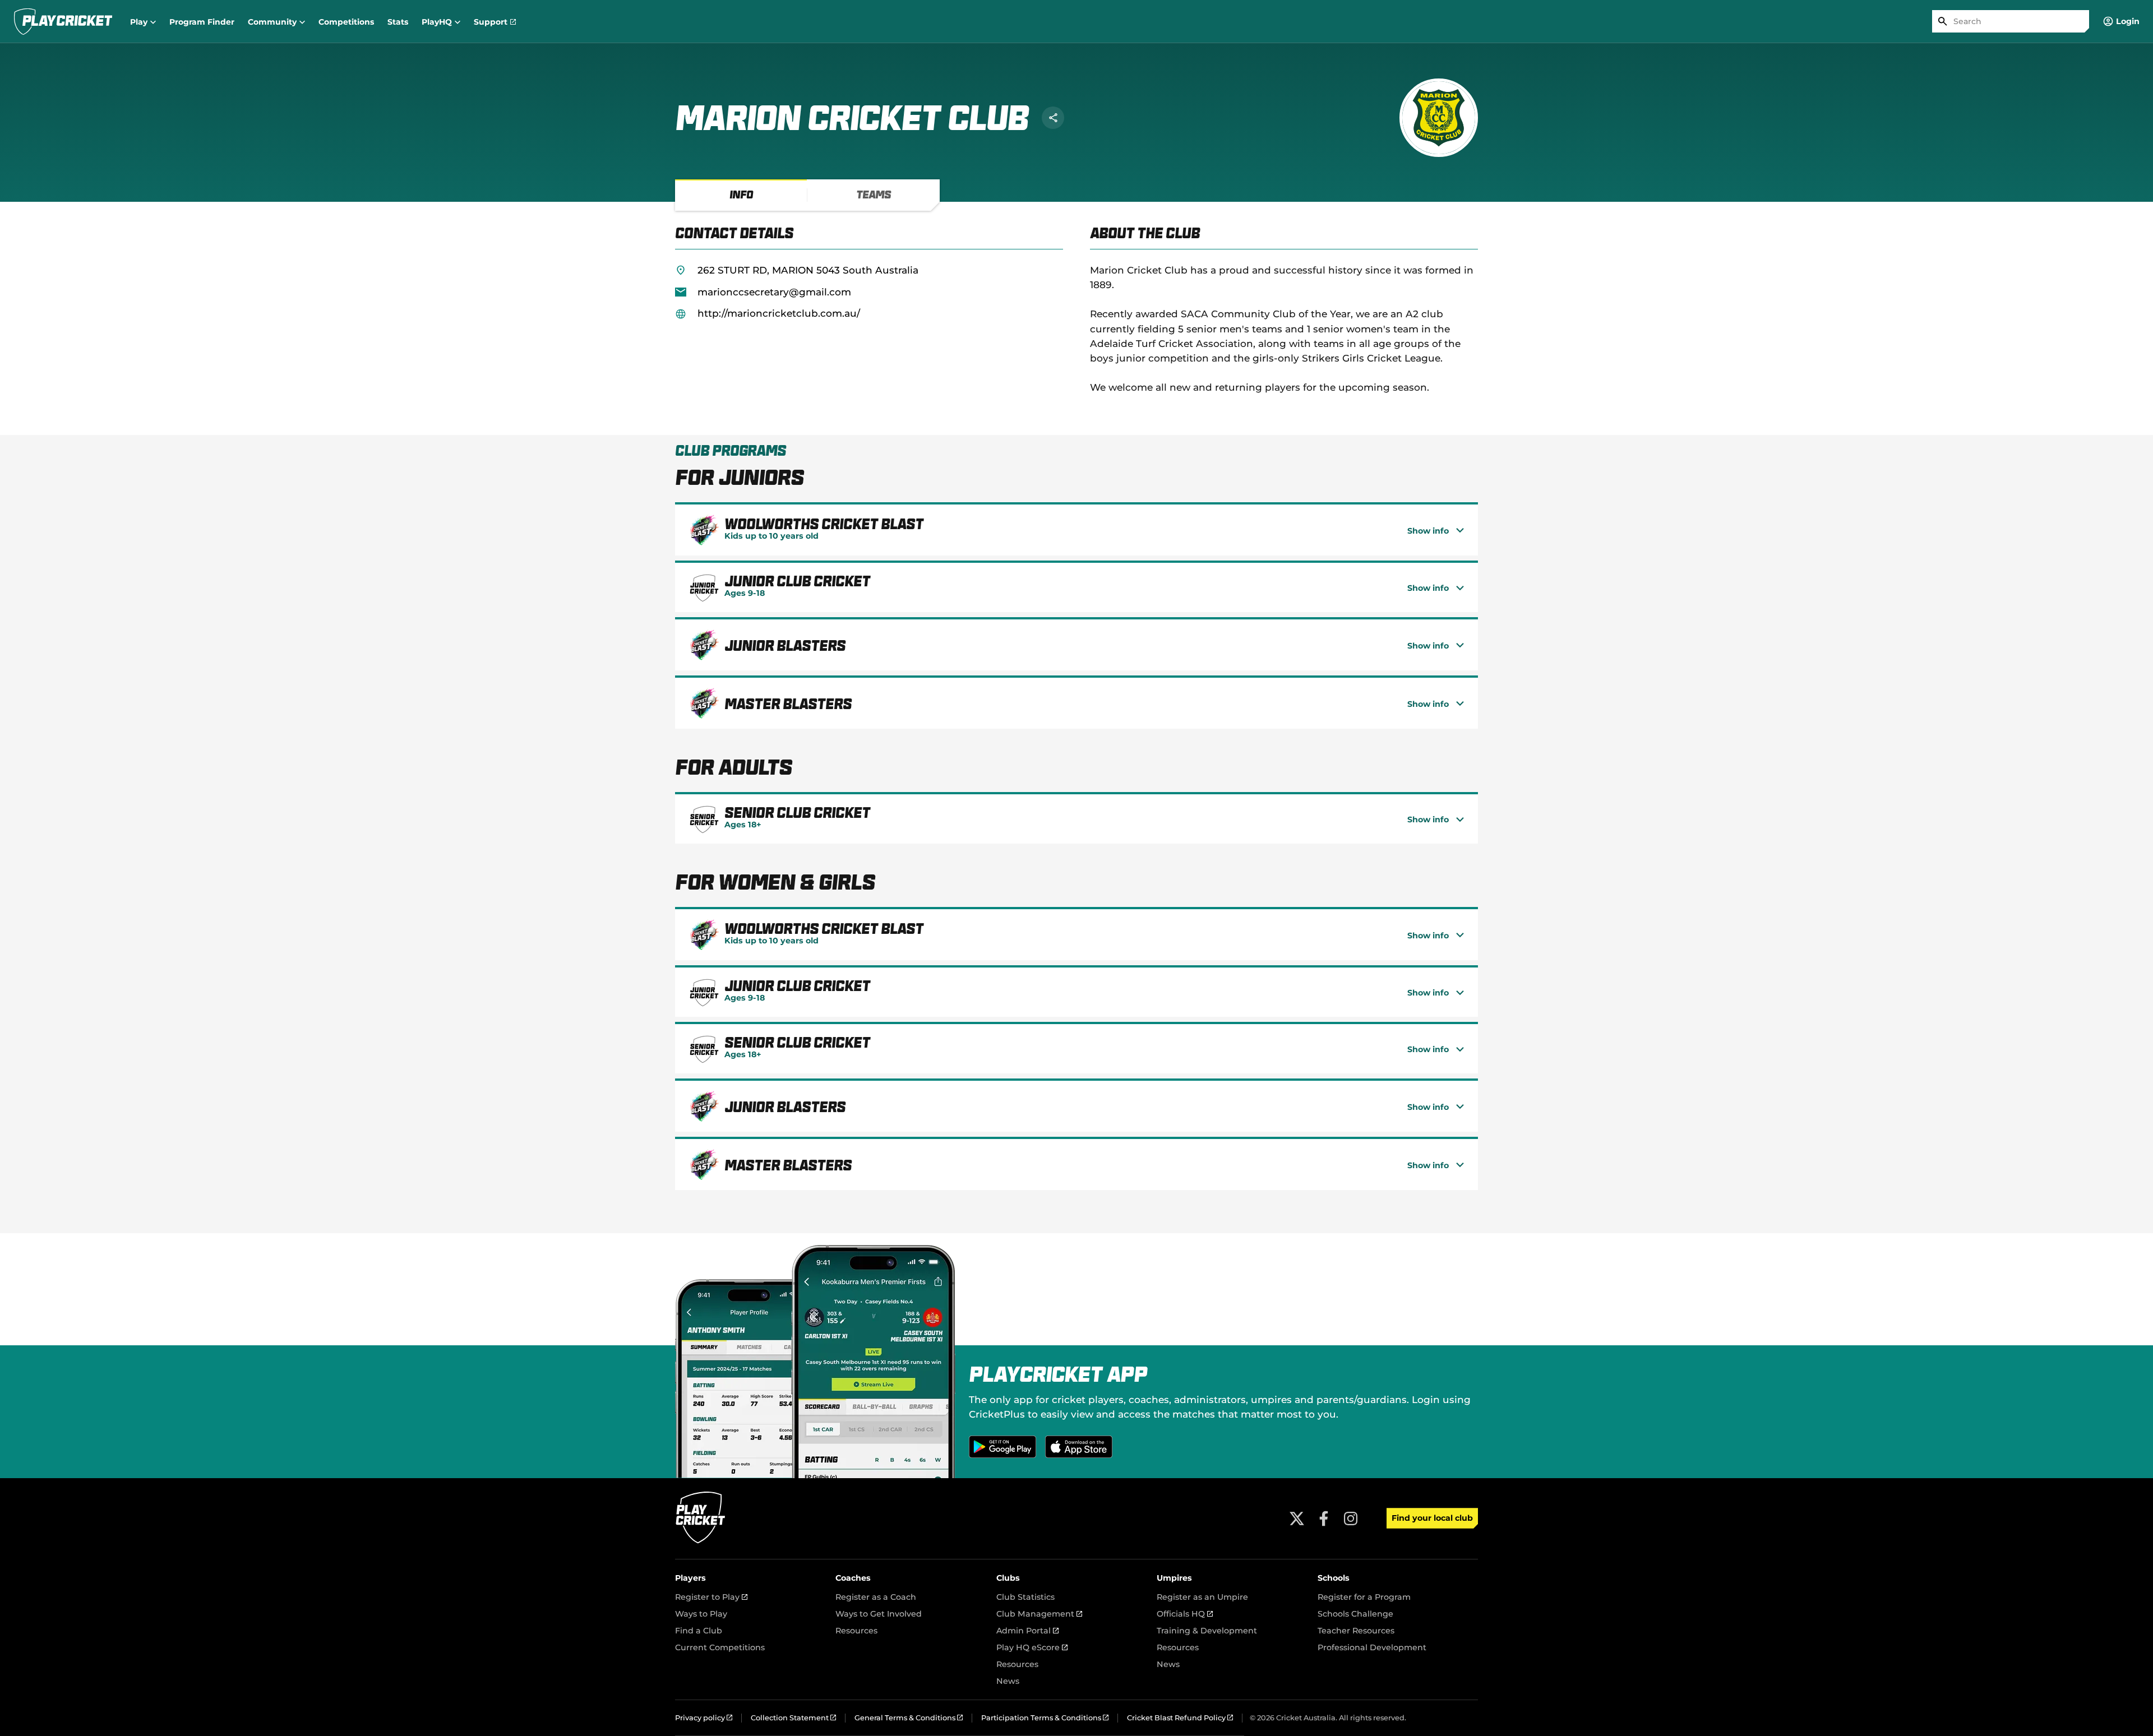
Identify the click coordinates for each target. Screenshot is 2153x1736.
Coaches (853, 1578)
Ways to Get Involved (879, 1614)
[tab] (741, 195)
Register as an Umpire (1202, 1597)
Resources (856, 1631)
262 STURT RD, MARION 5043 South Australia (808, 270)
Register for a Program (1364, 1597)
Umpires (1174, 1578)
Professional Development (1372, 1647)
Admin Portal (1027, 1631)
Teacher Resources (1356, 1631)
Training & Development (1207, 1631)
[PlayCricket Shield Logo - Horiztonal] (63, 21)
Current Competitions (720, 1647)
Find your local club (1432, 1518)
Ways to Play (701, 1614)
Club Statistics (1025, 1597)
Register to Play (711, 1597)
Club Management (1039, 1614)
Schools (1334, 1578)
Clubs (1008, 1578)
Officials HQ (1185, 1614)
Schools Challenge (1355, 1614)
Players (690, 1578)
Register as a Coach (876, 1597)
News (1008, 1681)
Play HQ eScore (1032, 1647)
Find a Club (699, 1631)
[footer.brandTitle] (701, 1542)
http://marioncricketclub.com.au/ (779, 313)
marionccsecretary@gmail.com (774, 292)
